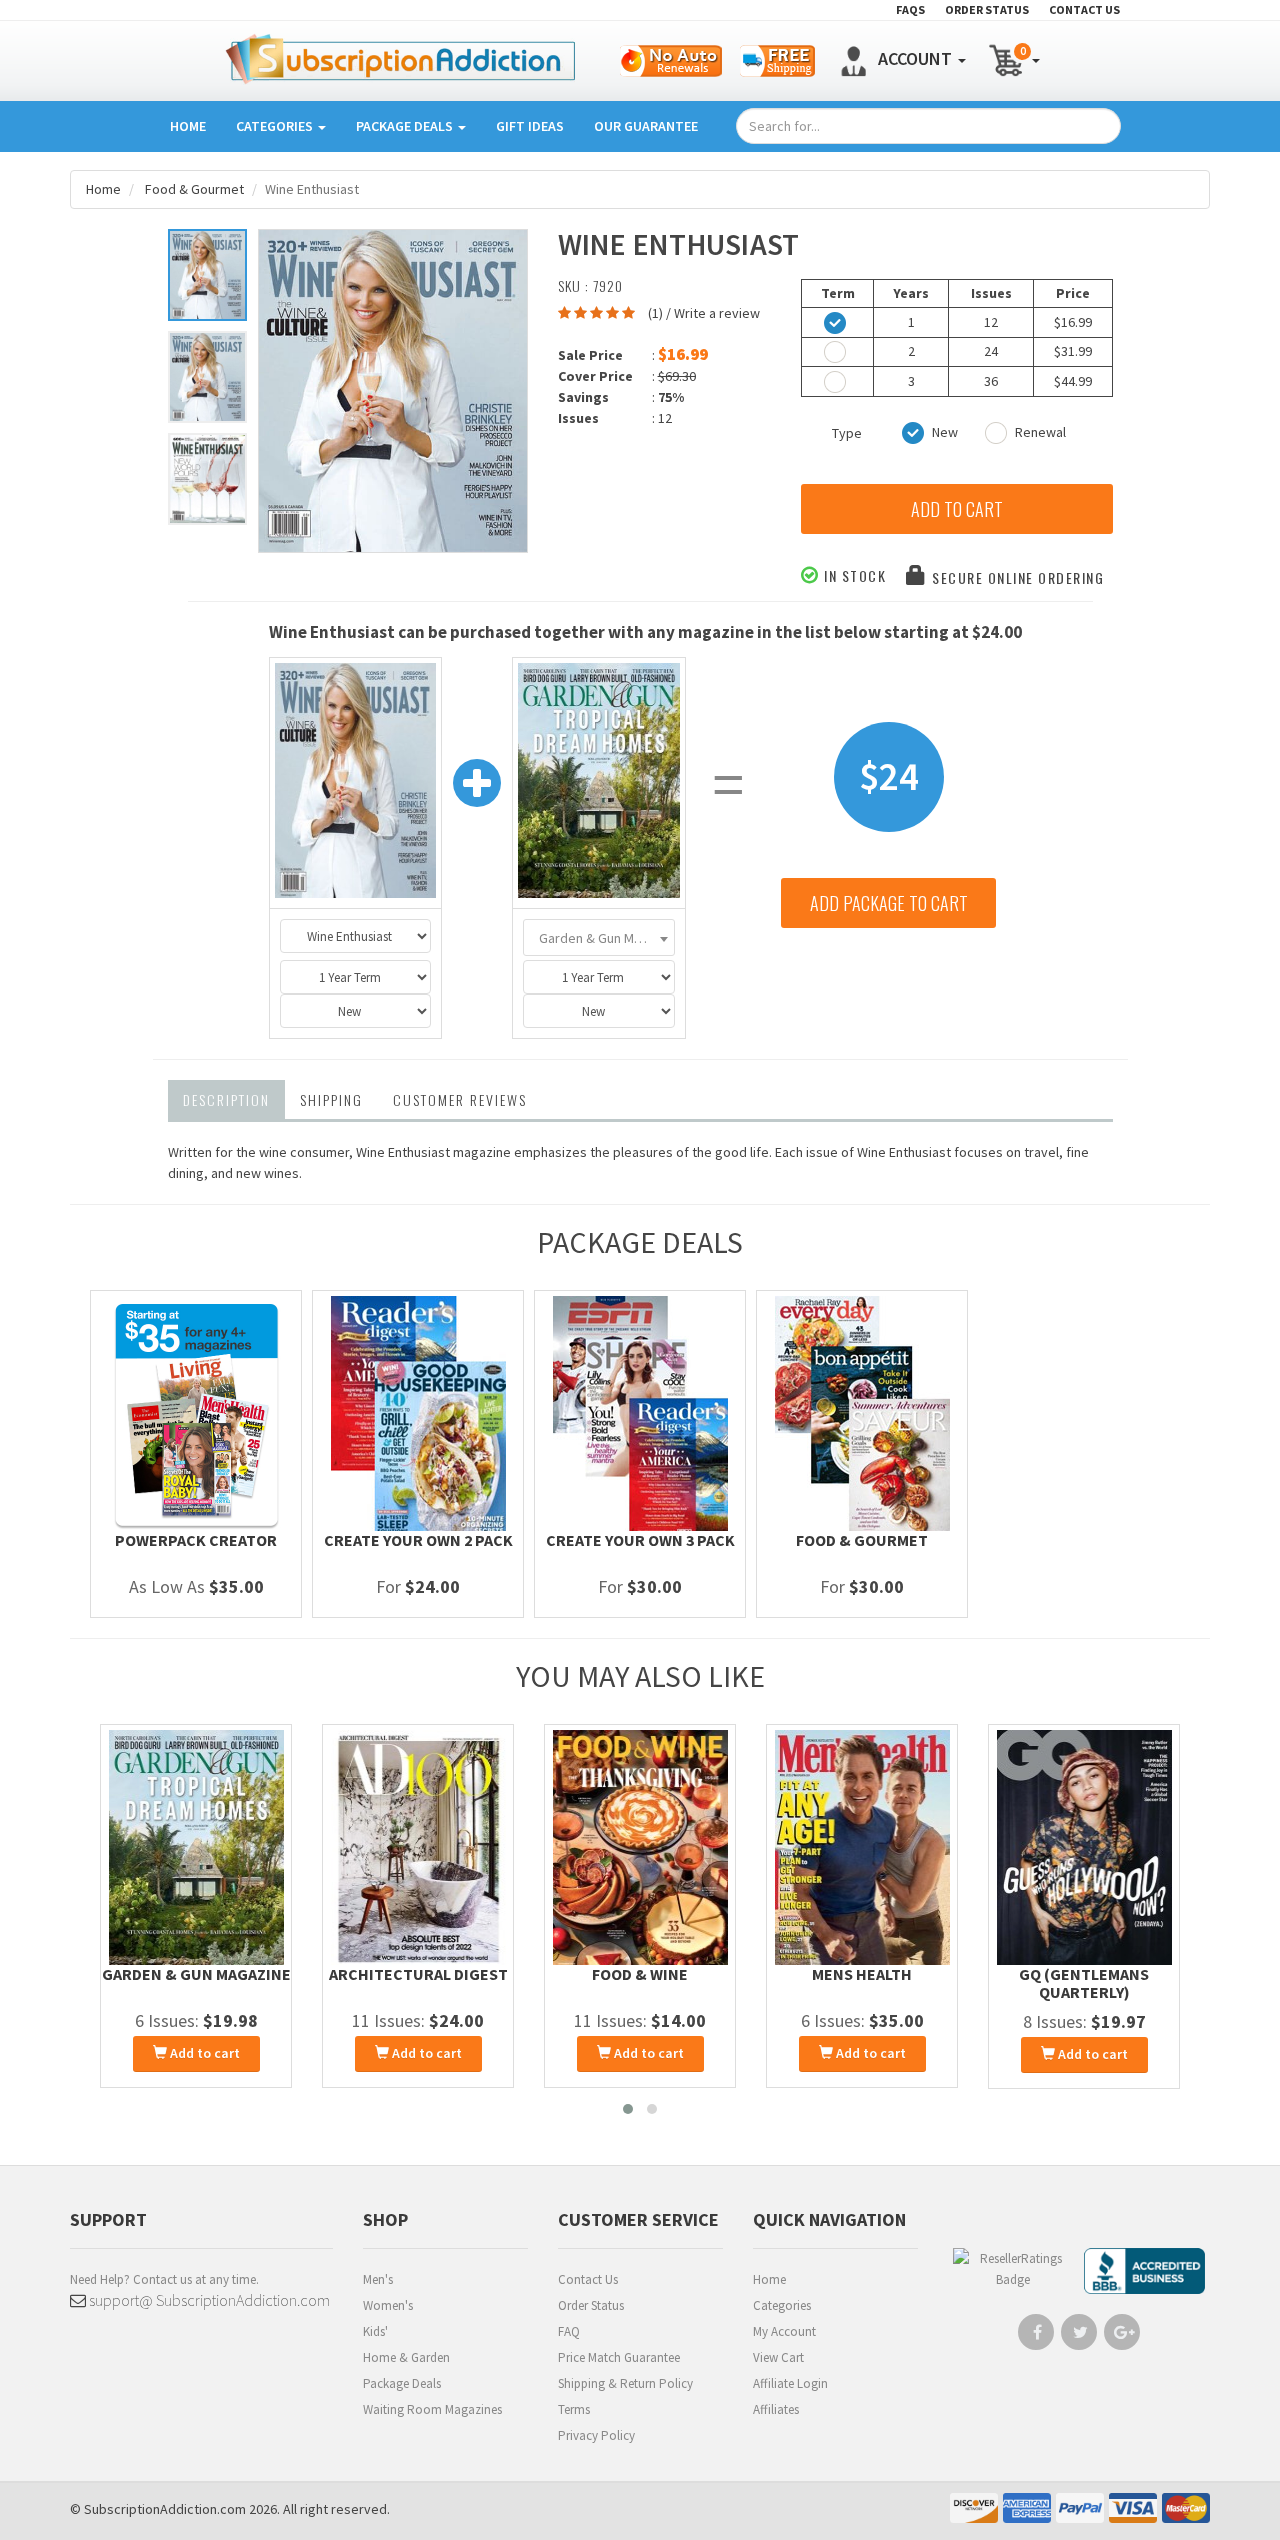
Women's (388, 2305)
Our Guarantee (646, 126)
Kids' (375, 2331)
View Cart (778, 2357)
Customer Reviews (460, 1099)
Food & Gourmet (194, 189)
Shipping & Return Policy (625, 2383)
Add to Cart (957, 509)
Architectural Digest (418, 1974)
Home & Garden (406, 2357)
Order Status (591, 2305)
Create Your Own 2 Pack (418, 1540)
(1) (655, 313)
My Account (784, 2331)
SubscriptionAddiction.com (165, 2509)
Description (226, 1099)
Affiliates (776, 2409)
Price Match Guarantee (619, 2357)
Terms (574, 2409)
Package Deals (406, 126)
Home (188, 126)
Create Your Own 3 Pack (640, 1540)
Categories (276, 126)
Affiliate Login (790, 2383)
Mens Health (862, 1974)
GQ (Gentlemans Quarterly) (1084, 1983)
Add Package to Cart (889, 903)
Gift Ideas (530, 126)
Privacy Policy (596, 2435)
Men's (378, 2279)
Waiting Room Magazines (432, 2409)
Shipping (331, 1099)
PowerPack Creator (196, 1540)
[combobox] (599, 937)
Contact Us (588, 2279)
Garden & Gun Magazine (196, 1974)
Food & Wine (640, 1974)
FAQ (569, 2331)
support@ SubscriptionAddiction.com (208, 2300)
